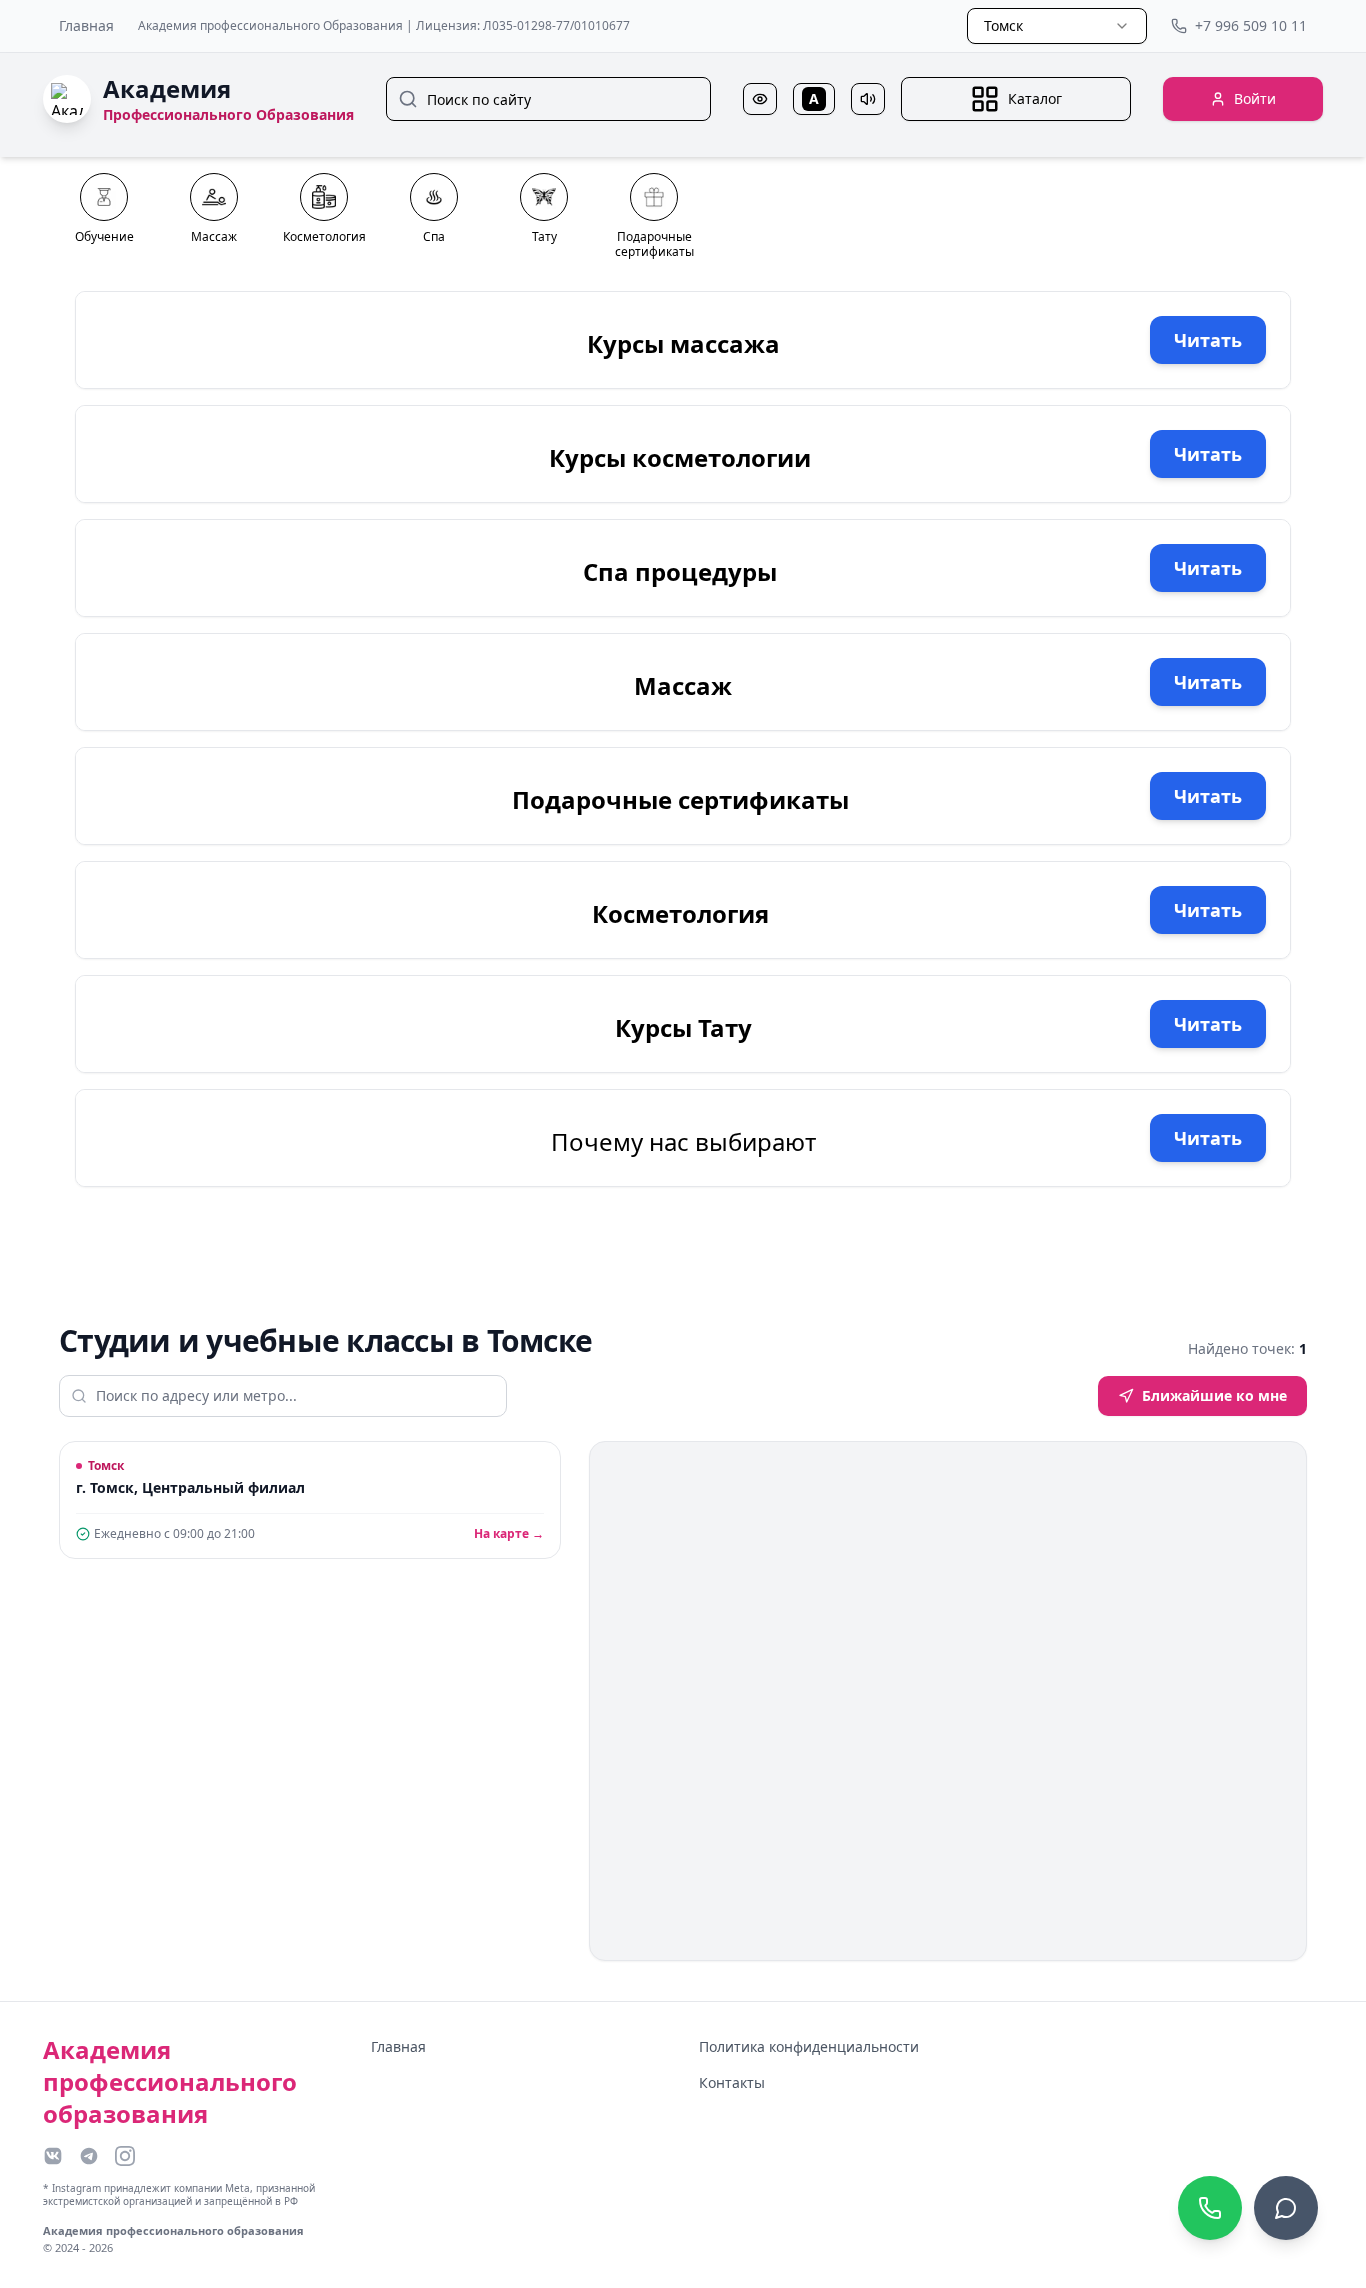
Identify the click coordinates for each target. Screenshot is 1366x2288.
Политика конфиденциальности (809, 2046)
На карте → (509, 1534)
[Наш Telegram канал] (89, 2156)
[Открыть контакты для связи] (1286, 2208)
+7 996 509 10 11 (1251, 25)
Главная (86, 25)
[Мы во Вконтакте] (53, 2156)
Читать (1208, 340)
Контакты (732, 2082)
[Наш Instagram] (125, 2156)
